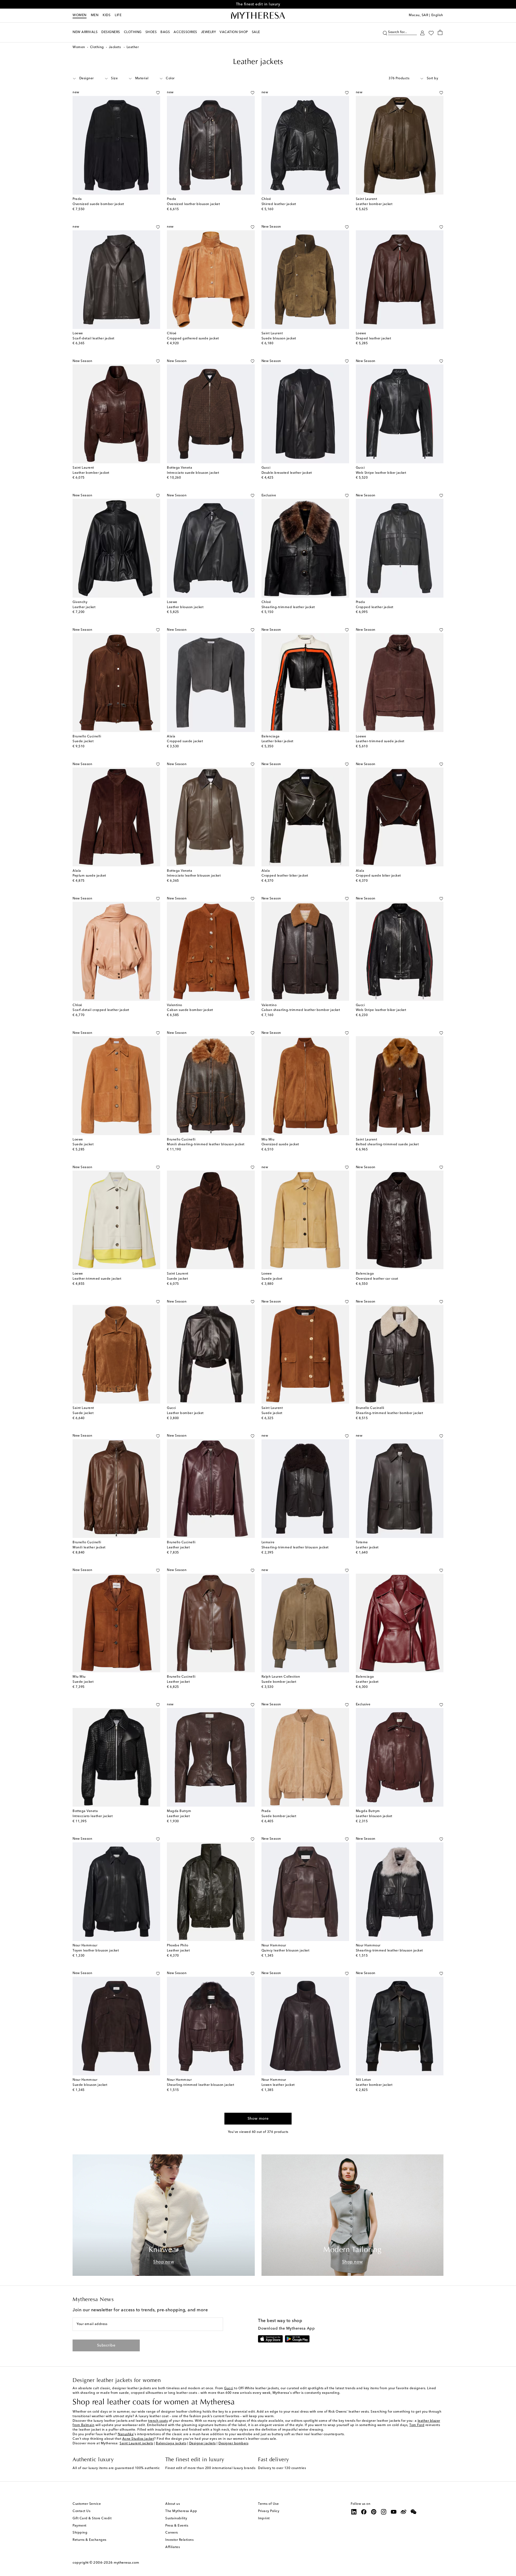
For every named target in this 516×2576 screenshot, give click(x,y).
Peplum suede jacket (89, 876)
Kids (107, 15)
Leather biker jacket (277, 741)
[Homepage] (258, 16)
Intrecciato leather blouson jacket (194, 876)
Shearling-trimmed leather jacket (288, 607)
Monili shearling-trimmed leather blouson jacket (206, 1145)
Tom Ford (417, 2425)
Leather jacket (84, 607)
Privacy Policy (269, 2511)
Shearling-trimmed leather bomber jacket (390, 1413)
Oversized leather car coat (377, 1279)
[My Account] (422, 32)
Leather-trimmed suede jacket (380, 741)
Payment (80, 2526)
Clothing (97, 47)
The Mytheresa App (181, 2511)
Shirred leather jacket (279, 204)
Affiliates (173, 2547)
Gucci (229, 2388)
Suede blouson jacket (279, 339)
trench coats (158, 2421)
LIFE (118, 15)
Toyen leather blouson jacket (96, 1951)
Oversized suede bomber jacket (98, 204)
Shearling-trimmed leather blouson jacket (295, 1548)
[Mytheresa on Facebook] (364, 2512)
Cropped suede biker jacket (378, 876)
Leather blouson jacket (185, 607)
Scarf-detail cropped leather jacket (101, 1010)
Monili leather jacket (89, 1548)
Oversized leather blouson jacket (193, 204)
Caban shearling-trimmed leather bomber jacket (301, 1010)
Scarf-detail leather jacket (94, 339)
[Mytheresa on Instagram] (384, 2512)
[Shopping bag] (440, 32)
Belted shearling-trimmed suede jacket (387, 1145)
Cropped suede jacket (185, 741)
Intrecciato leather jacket (93, 1816)
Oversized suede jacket (280, 1145)
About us (173, 2504)
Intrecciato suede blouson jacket (193, 473)
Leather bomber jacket (374, 204)
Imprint (264, 2518)
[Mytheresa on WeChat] (414, 2512)
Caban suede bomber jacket (190, 1010)
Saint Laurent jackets (136, 2444)
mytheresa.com (126, 2563)
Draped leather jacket (374, 339)
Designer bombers (233, 2444)
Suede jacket (83, 741)
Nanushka (126, 2434)
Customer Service (87, 2504)
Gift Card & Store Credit (92, 2518)
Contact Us (81, 2511)
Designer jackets (203, 2444)
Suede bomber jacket (279, 1682)
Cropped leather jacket (375, 607)
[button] (385, 32)
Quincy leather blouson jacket (286, 1951)
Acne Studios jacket (138, 2439)
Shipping (80, 2533)
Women (80, 15)
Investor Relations (179, 2540)
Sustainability (176, 2518)
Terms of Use (268, 2504)
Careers (172, 2533)
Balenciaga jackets (171, 2444)
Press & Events (177, 2526)
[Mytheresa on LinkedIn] (354, 2512)
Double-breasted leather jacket (287, 473)
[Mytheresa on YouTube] (394, 2512)
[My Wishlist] (431, 33)
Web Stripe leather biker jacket (381, 473)
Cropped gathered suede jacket (193, 339)
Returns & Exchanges (89, 2540)
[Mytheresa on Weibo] (404, 2512)
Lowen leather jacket (278, 2085)
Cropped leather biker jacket (285, 876)
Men (95, 15)
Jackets (115, 47)
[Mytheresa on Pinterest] (374, 2512)
